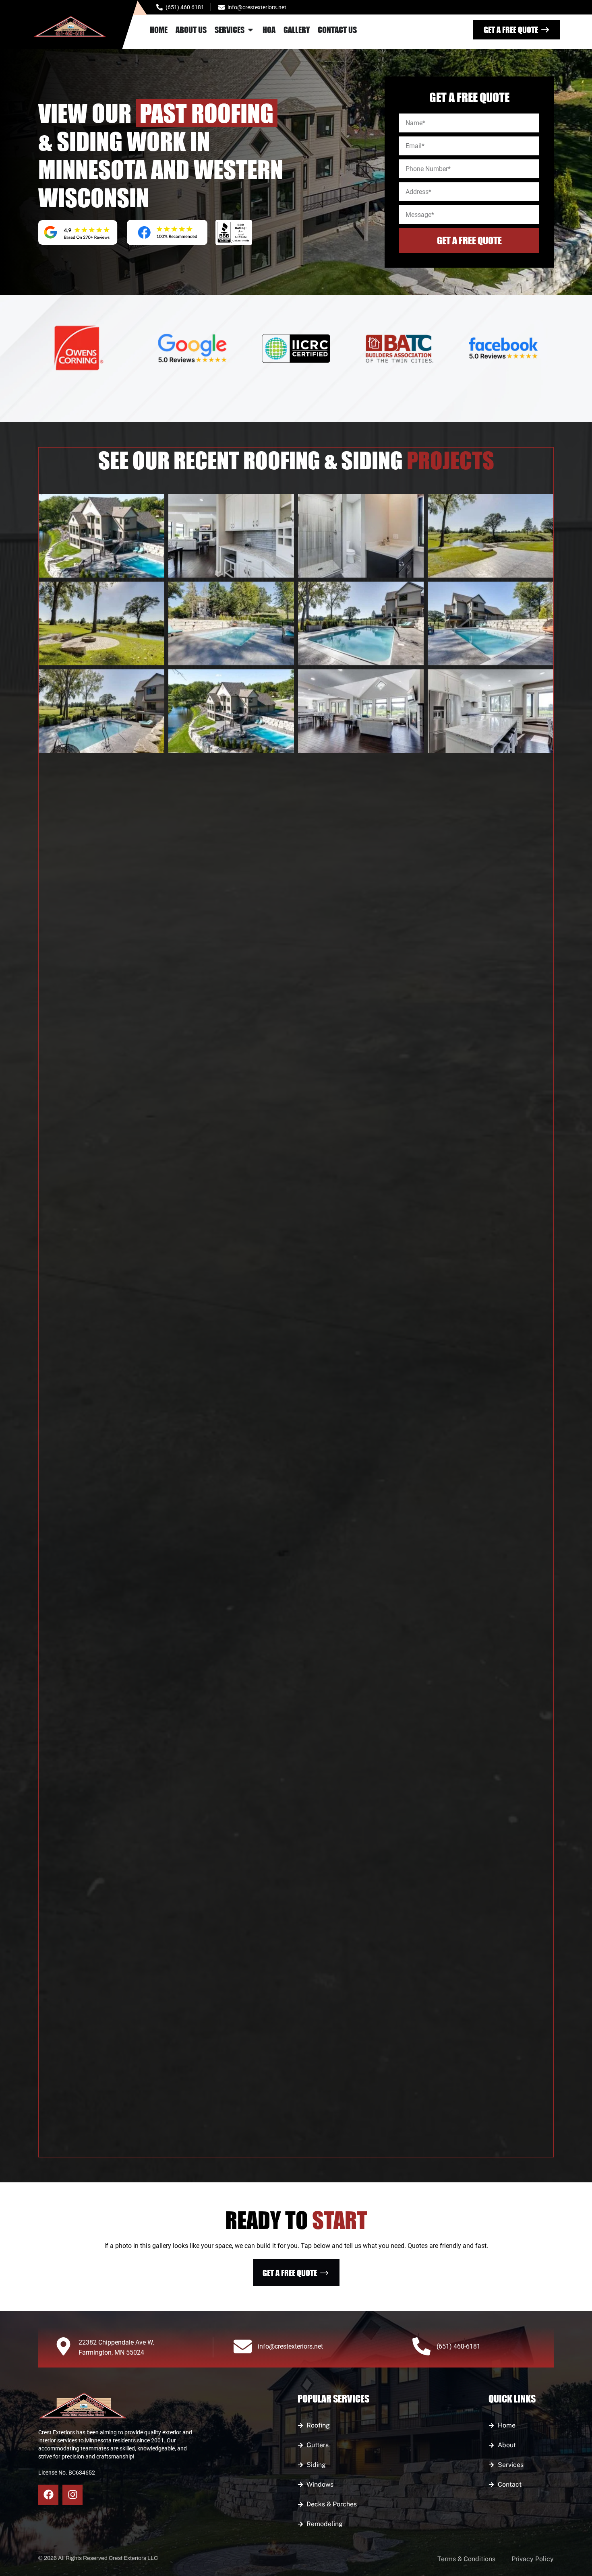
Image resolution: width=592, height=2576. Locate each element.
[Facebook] (48, 2495)
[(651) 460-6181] (421, 2346)
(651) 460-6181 (458, 2346)
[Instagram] (72, 2495)
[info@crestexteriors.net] (243, 2346)
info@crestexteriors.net (290, 2346)
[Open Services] (250, 30)
